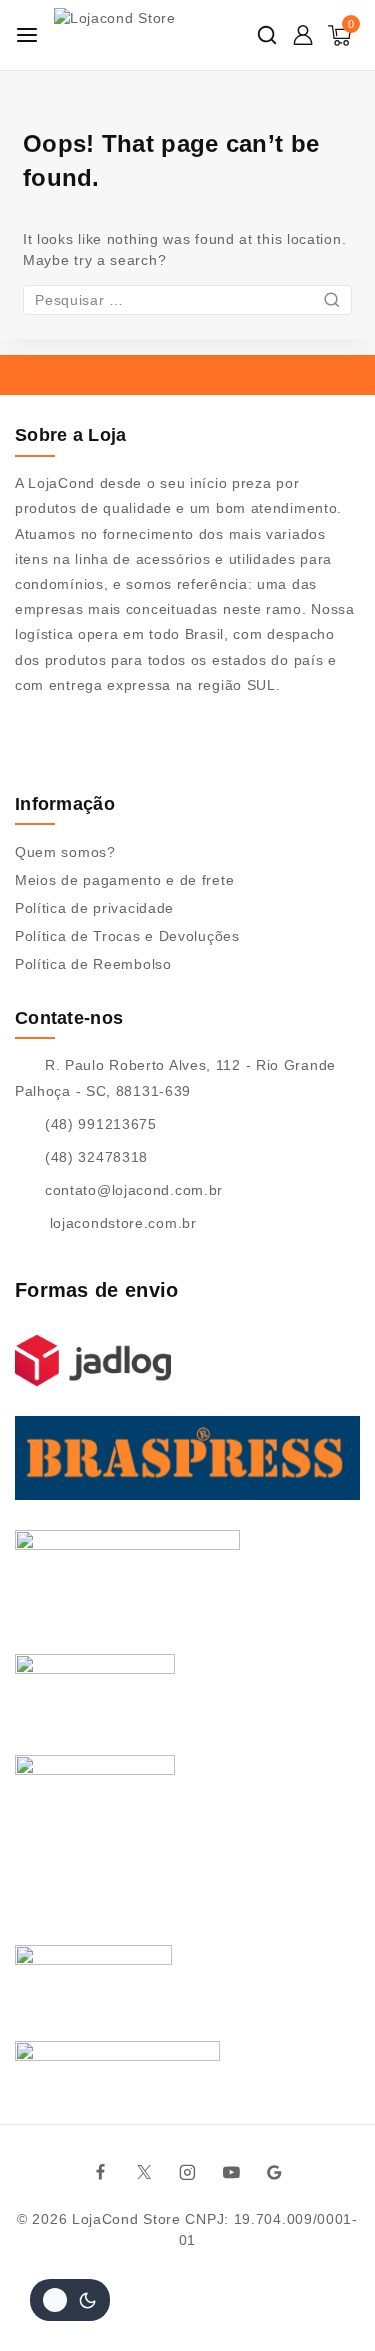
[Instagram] (188, 2172)
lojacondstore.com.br (121, 1223)
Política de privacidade (94, 908)
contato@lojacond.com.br (134, 1190)
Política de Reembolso (93, 964)
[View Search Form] (267, 35)
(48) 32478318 (96, 1157)
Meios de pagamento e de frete (124, 880)
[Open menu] (27, 35)
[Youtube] (231, 2172)
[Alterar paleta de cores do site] (70, 2300)
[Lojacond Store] (151, 35)
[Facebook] (100, 2172)
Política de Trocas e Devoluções (127, 936)
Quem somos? (65, 852)
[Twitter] (144, 2172)
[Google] (275, 2172)
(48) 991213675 (101, 1124)
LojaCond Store (126, 2219)
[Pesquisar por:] (187, 300)
